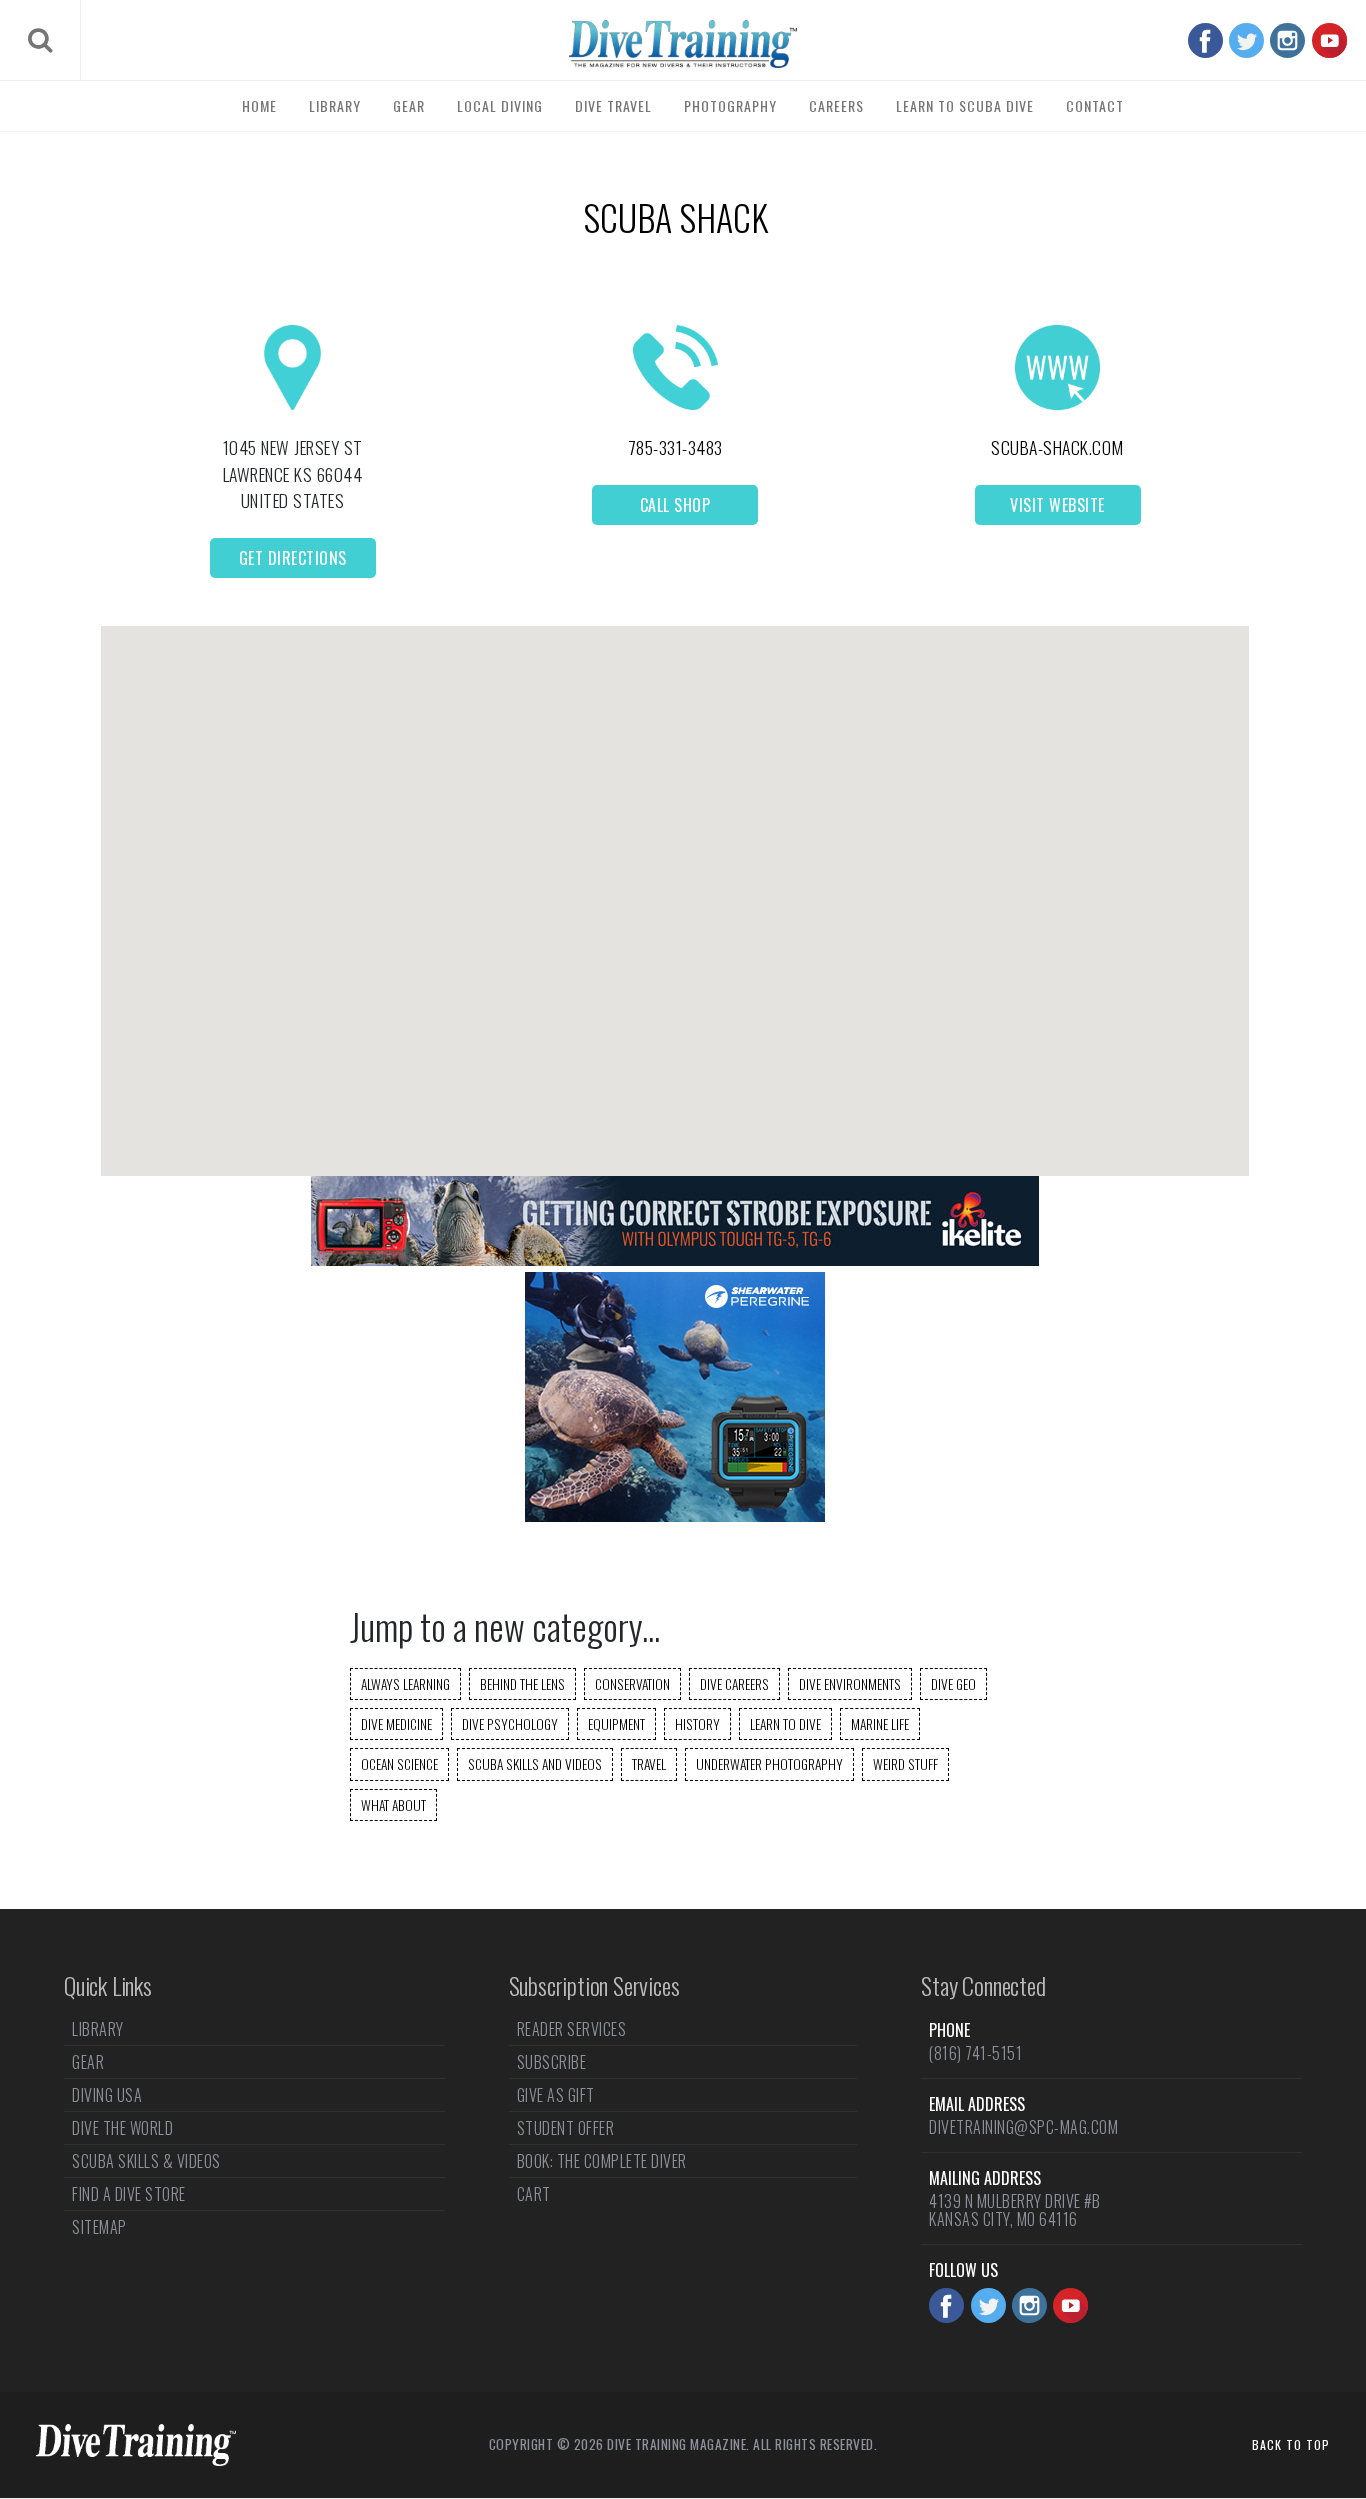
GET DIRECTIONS (293, 558)
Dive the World (122, 2128)
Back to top (1291, 2444)
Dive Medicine (396, 1724)
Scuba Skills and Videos (535, 1764)
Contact (1095, 105)
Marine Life (880, 1724)
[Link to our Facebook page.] (1205, 40)
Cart (534, 2194)
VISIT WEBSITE (1057, 505)
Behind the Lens (522, 1684)
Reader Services (572, 2031)
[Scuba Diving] (683, 44)
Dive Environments (850, 1684)
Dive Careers (734, 1684)
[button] (675, 883)
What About (393, 1805)
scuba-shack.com (1057, 447)
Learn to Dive (785, 1724)
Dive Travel (613, 105)
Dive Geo (953, 1684)
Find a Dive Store (129, 2194)
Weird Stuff (905, 1764)
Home (259, 105)
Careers (836, 105)
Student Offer (566, 2128)
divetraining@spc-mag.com (1023, 2127)
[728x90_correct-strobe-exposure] (675, 1259)
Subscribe (552, 2062)
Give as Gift (556, 2095)
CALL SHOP (675, 505)
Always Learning (405, 1684)
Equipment (616, 1724)
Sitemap (99, 2227)
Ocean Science (399, 1764)
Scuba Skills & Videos (146, 2161)
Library (335, 105)
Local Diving (500, 105)
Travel (649, 1764)
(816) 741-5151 (975, 2053)
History (697, 1724)
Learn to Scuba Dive (965, 105)
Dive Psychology (510, 1724)
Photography (730, 105)
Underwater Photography (769, 1764)
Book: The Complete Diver (602, 2161)
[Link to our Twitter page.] (1246, 40)
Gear (409, 105)
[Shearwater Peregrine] (675, 1515)
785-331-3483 (675, 447)
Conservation (632, 1684)
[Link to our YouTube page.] (1329, 40)
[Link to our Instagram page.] (1287, 40)
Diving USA (107, 2095)
